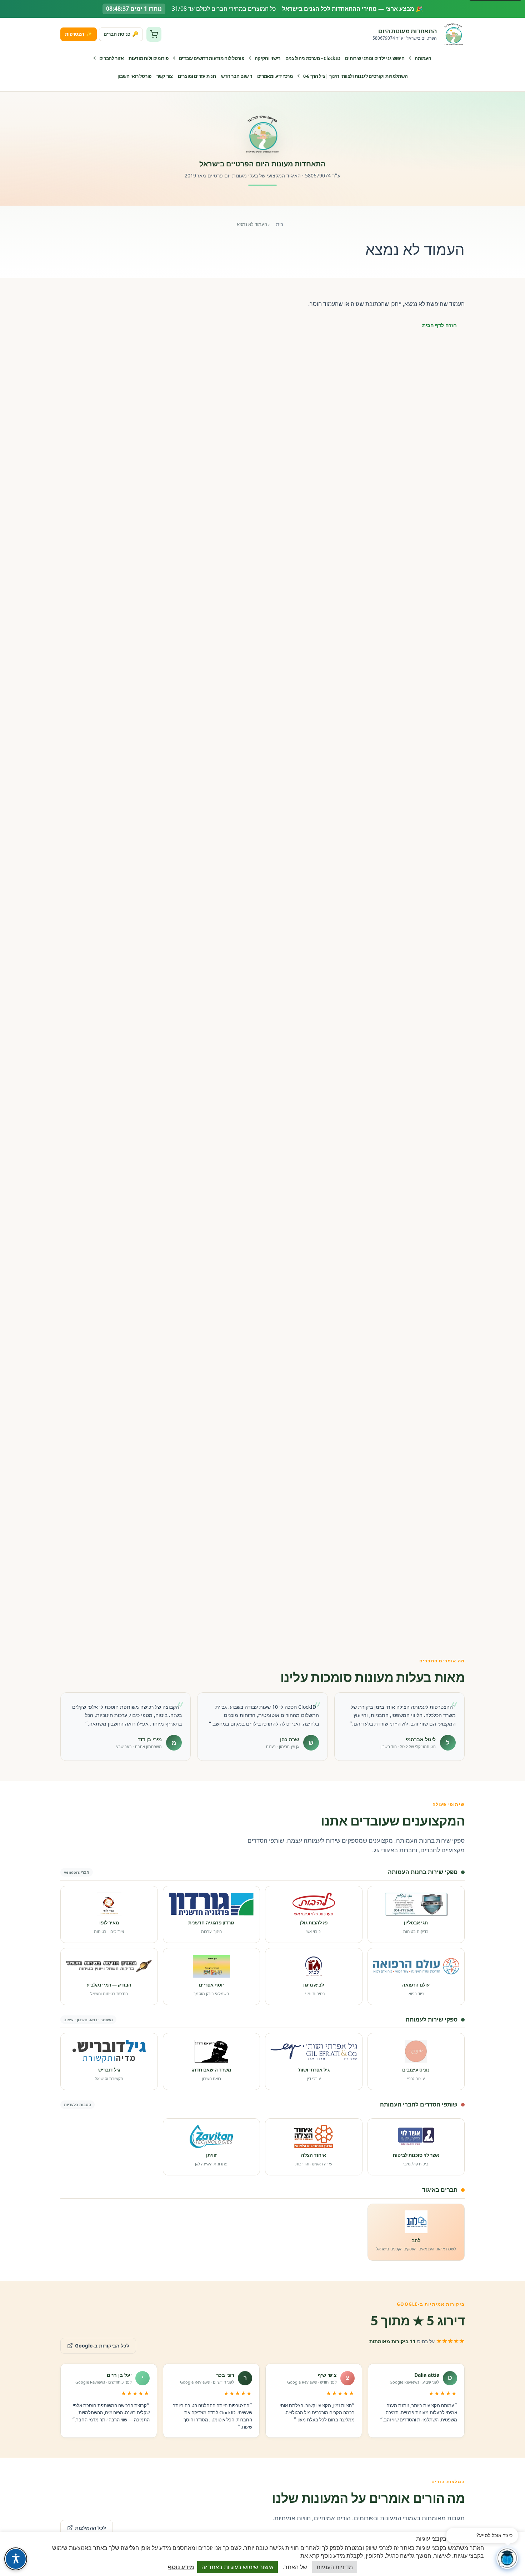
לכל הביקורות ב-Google (95, 2343)
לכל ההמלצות (91, 2528)
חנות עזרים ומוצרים (197, 76)
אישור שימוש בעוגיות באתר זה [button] (237, 2567)
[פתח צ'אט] (507, 2558)
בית (280, 224)
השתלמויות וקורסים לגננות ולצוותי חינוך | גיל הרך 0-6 (355, 76)
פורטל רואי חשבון (134, 76)
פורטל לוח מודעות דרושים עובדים (212, 58)
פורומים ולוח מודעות (148, 58)
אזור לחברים (112, 58)
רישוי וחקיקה (267, 58)
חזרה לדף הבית (439, 325)
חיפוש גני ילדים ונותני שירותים (375, 58)
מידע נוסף (181, 2567)
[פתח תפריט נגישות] (16, 2559)
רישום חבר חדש (237, 76)
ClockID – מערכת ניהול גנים (313, 58)
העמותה (423, 58)
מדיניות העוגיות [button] (335, 2567)
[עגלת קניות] (154, 34)
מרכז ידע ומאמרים (275, 76)
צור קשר (165, 76)
